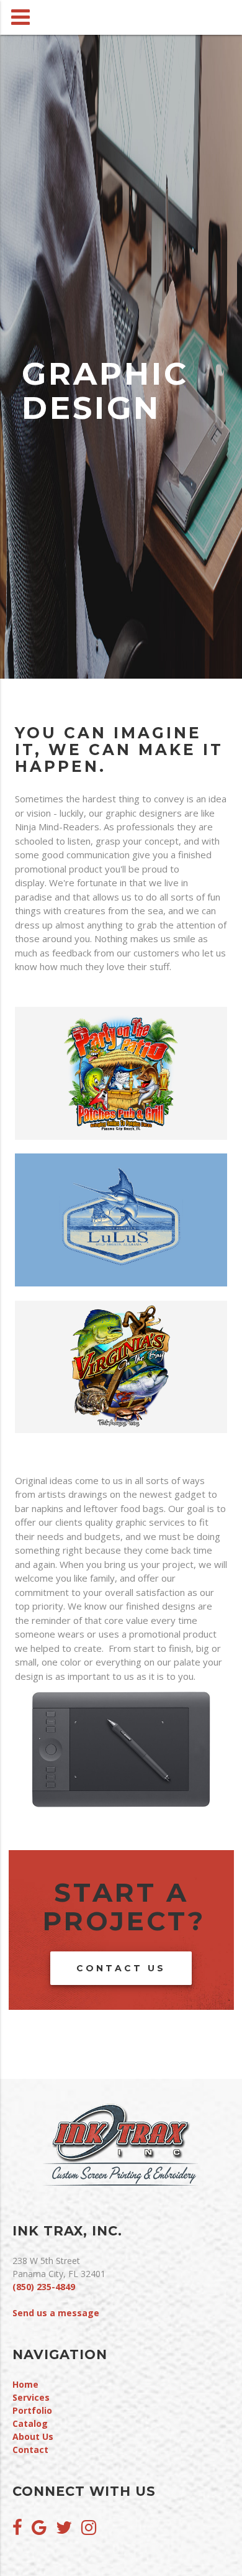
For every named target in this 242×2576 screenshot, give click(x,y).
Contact (30, 2450)
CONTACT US (121, 1968)
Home (25, 2384)
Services (31, 2397)
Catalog (30, 2423)
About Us (33, 2436)
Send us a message (56, 2313)
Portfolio (32, 2410)
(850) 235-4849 (44, 2287)
